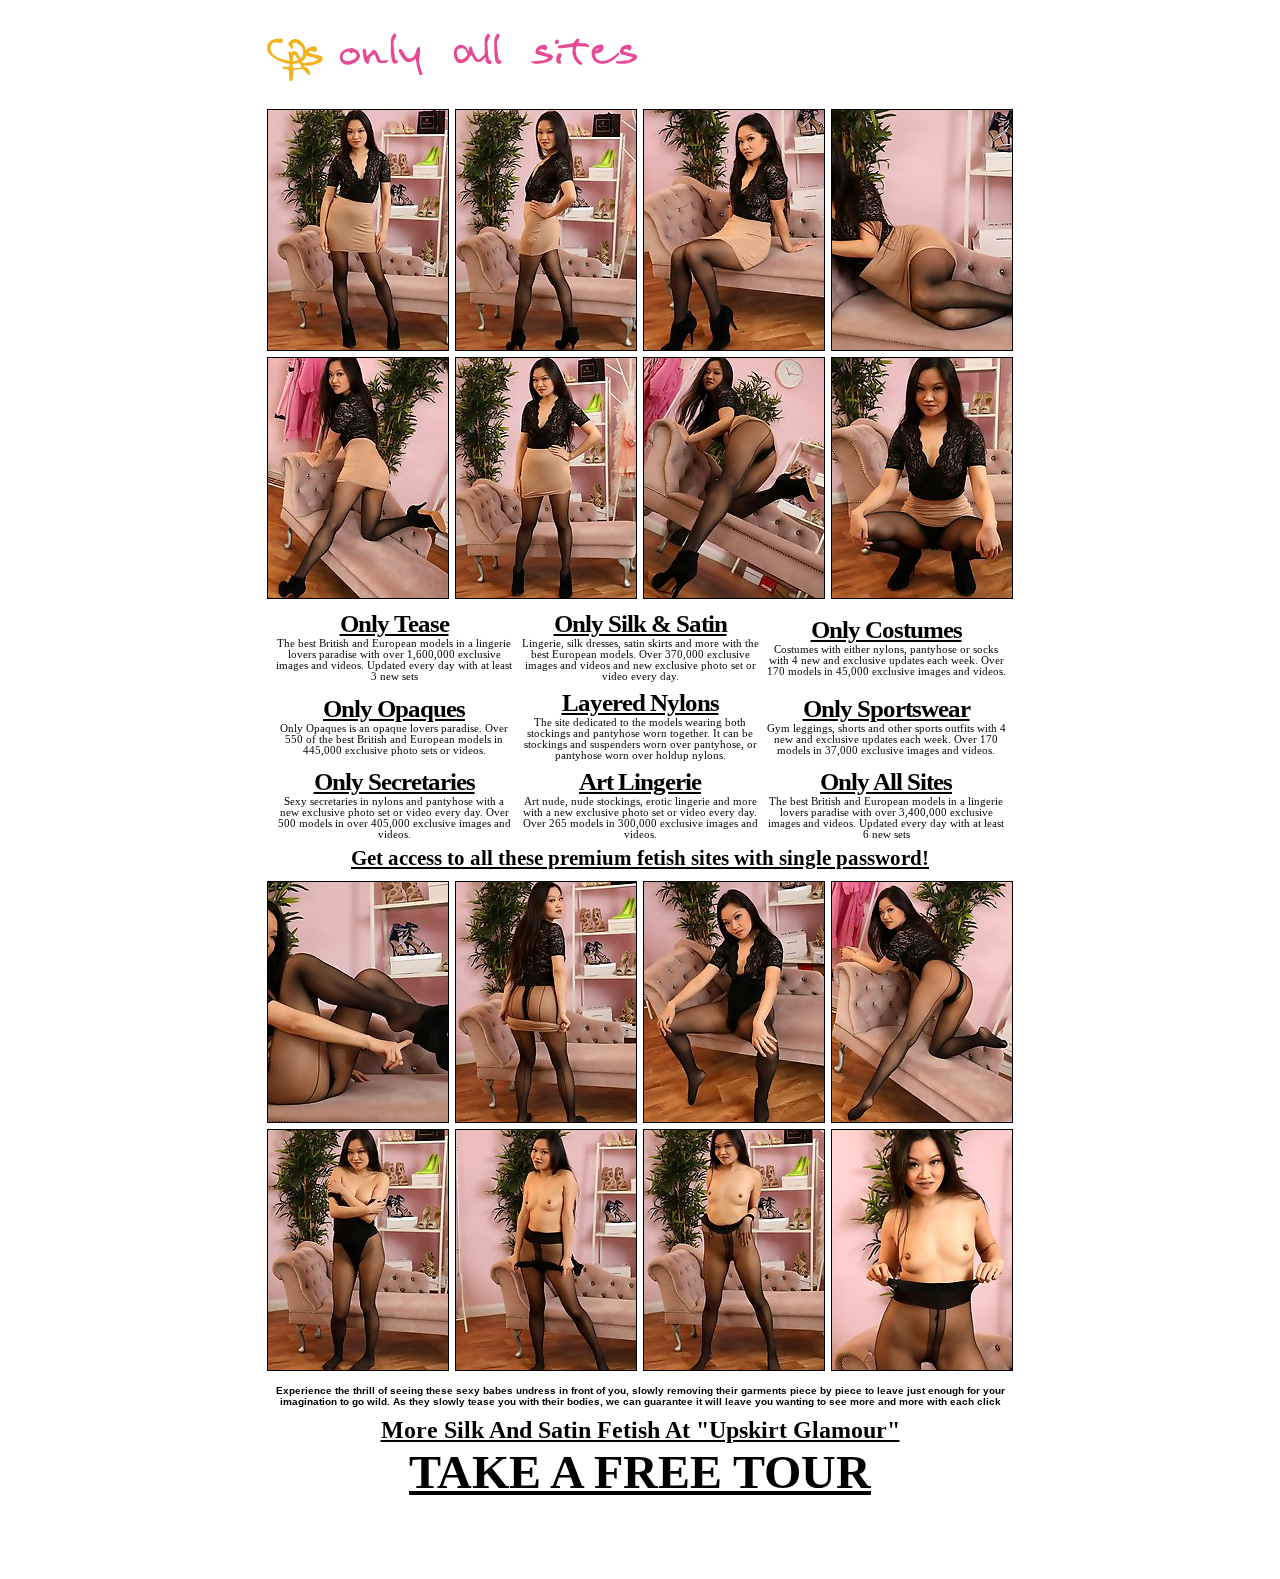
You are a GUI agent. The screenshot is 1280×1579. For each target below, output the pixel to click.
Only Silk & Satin (640, 623)
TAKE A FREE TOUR (640, 1471)
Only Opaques (394, 708)
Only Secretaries (394, 781)
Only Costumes (886, 629)
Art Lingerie (640, 781)
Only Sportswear (886, 708)
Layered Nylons (640, 702)
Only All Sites (886, 781)
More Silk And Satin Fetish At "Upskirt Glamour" (640, 1430)
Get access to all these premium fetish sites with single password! (640, 858)
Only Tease (394, 623)
